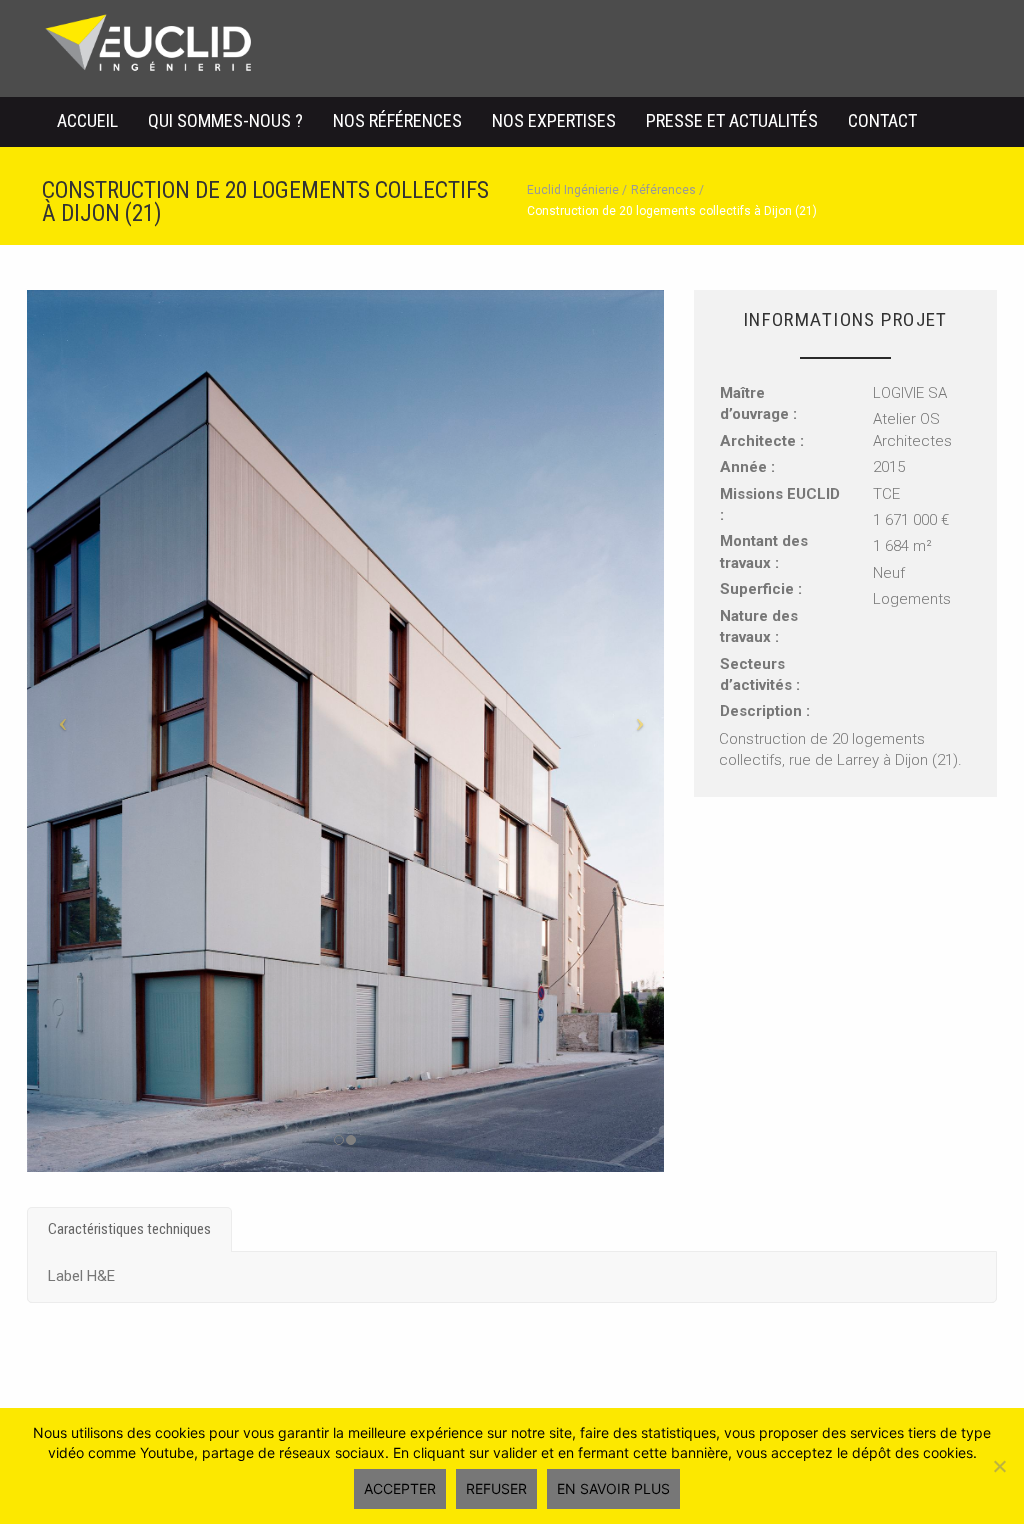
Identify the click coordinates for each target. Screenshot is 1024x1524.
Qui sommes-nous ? (225, 120)
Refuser (496, 1488)
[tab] (129, 1229)
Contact (882, 120)
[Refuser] (999, 1466)
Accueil (87, 120)
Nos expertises (554, 120)
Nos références (397, 120)
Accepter (400, 1488)
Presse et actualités (732, 120)
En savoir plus (613, 1488)
